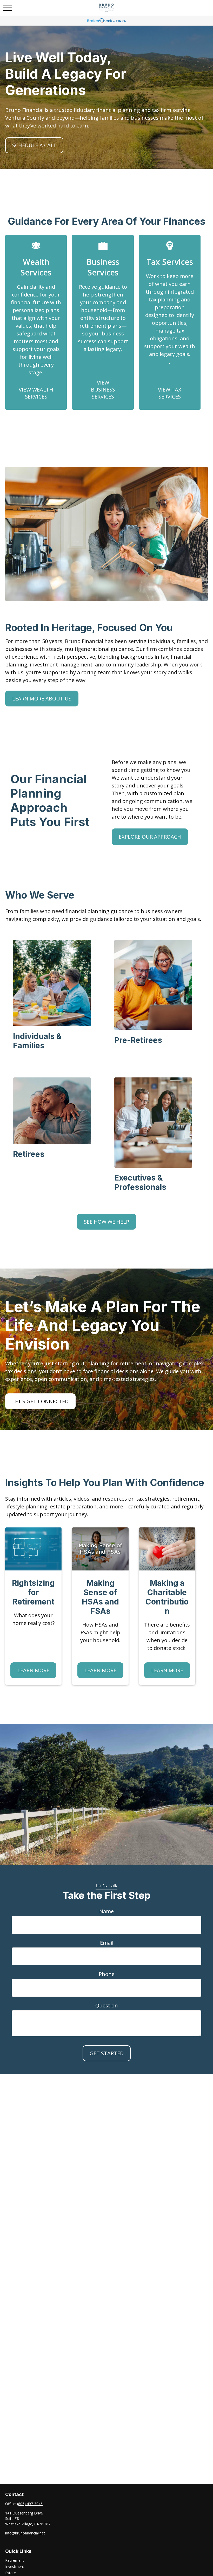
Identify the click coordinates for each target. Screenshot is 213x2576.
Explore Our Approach (150, 837)
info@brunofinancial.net (25, 2533)
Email (107, 1943)
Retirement (15, 2560)
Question (107, 2005)
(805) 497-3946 (30, 2504)
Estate (11, 2573)
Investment (15, 2567)
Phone (107, 1974)
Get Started (107, 2053)
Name (106, 1911)
